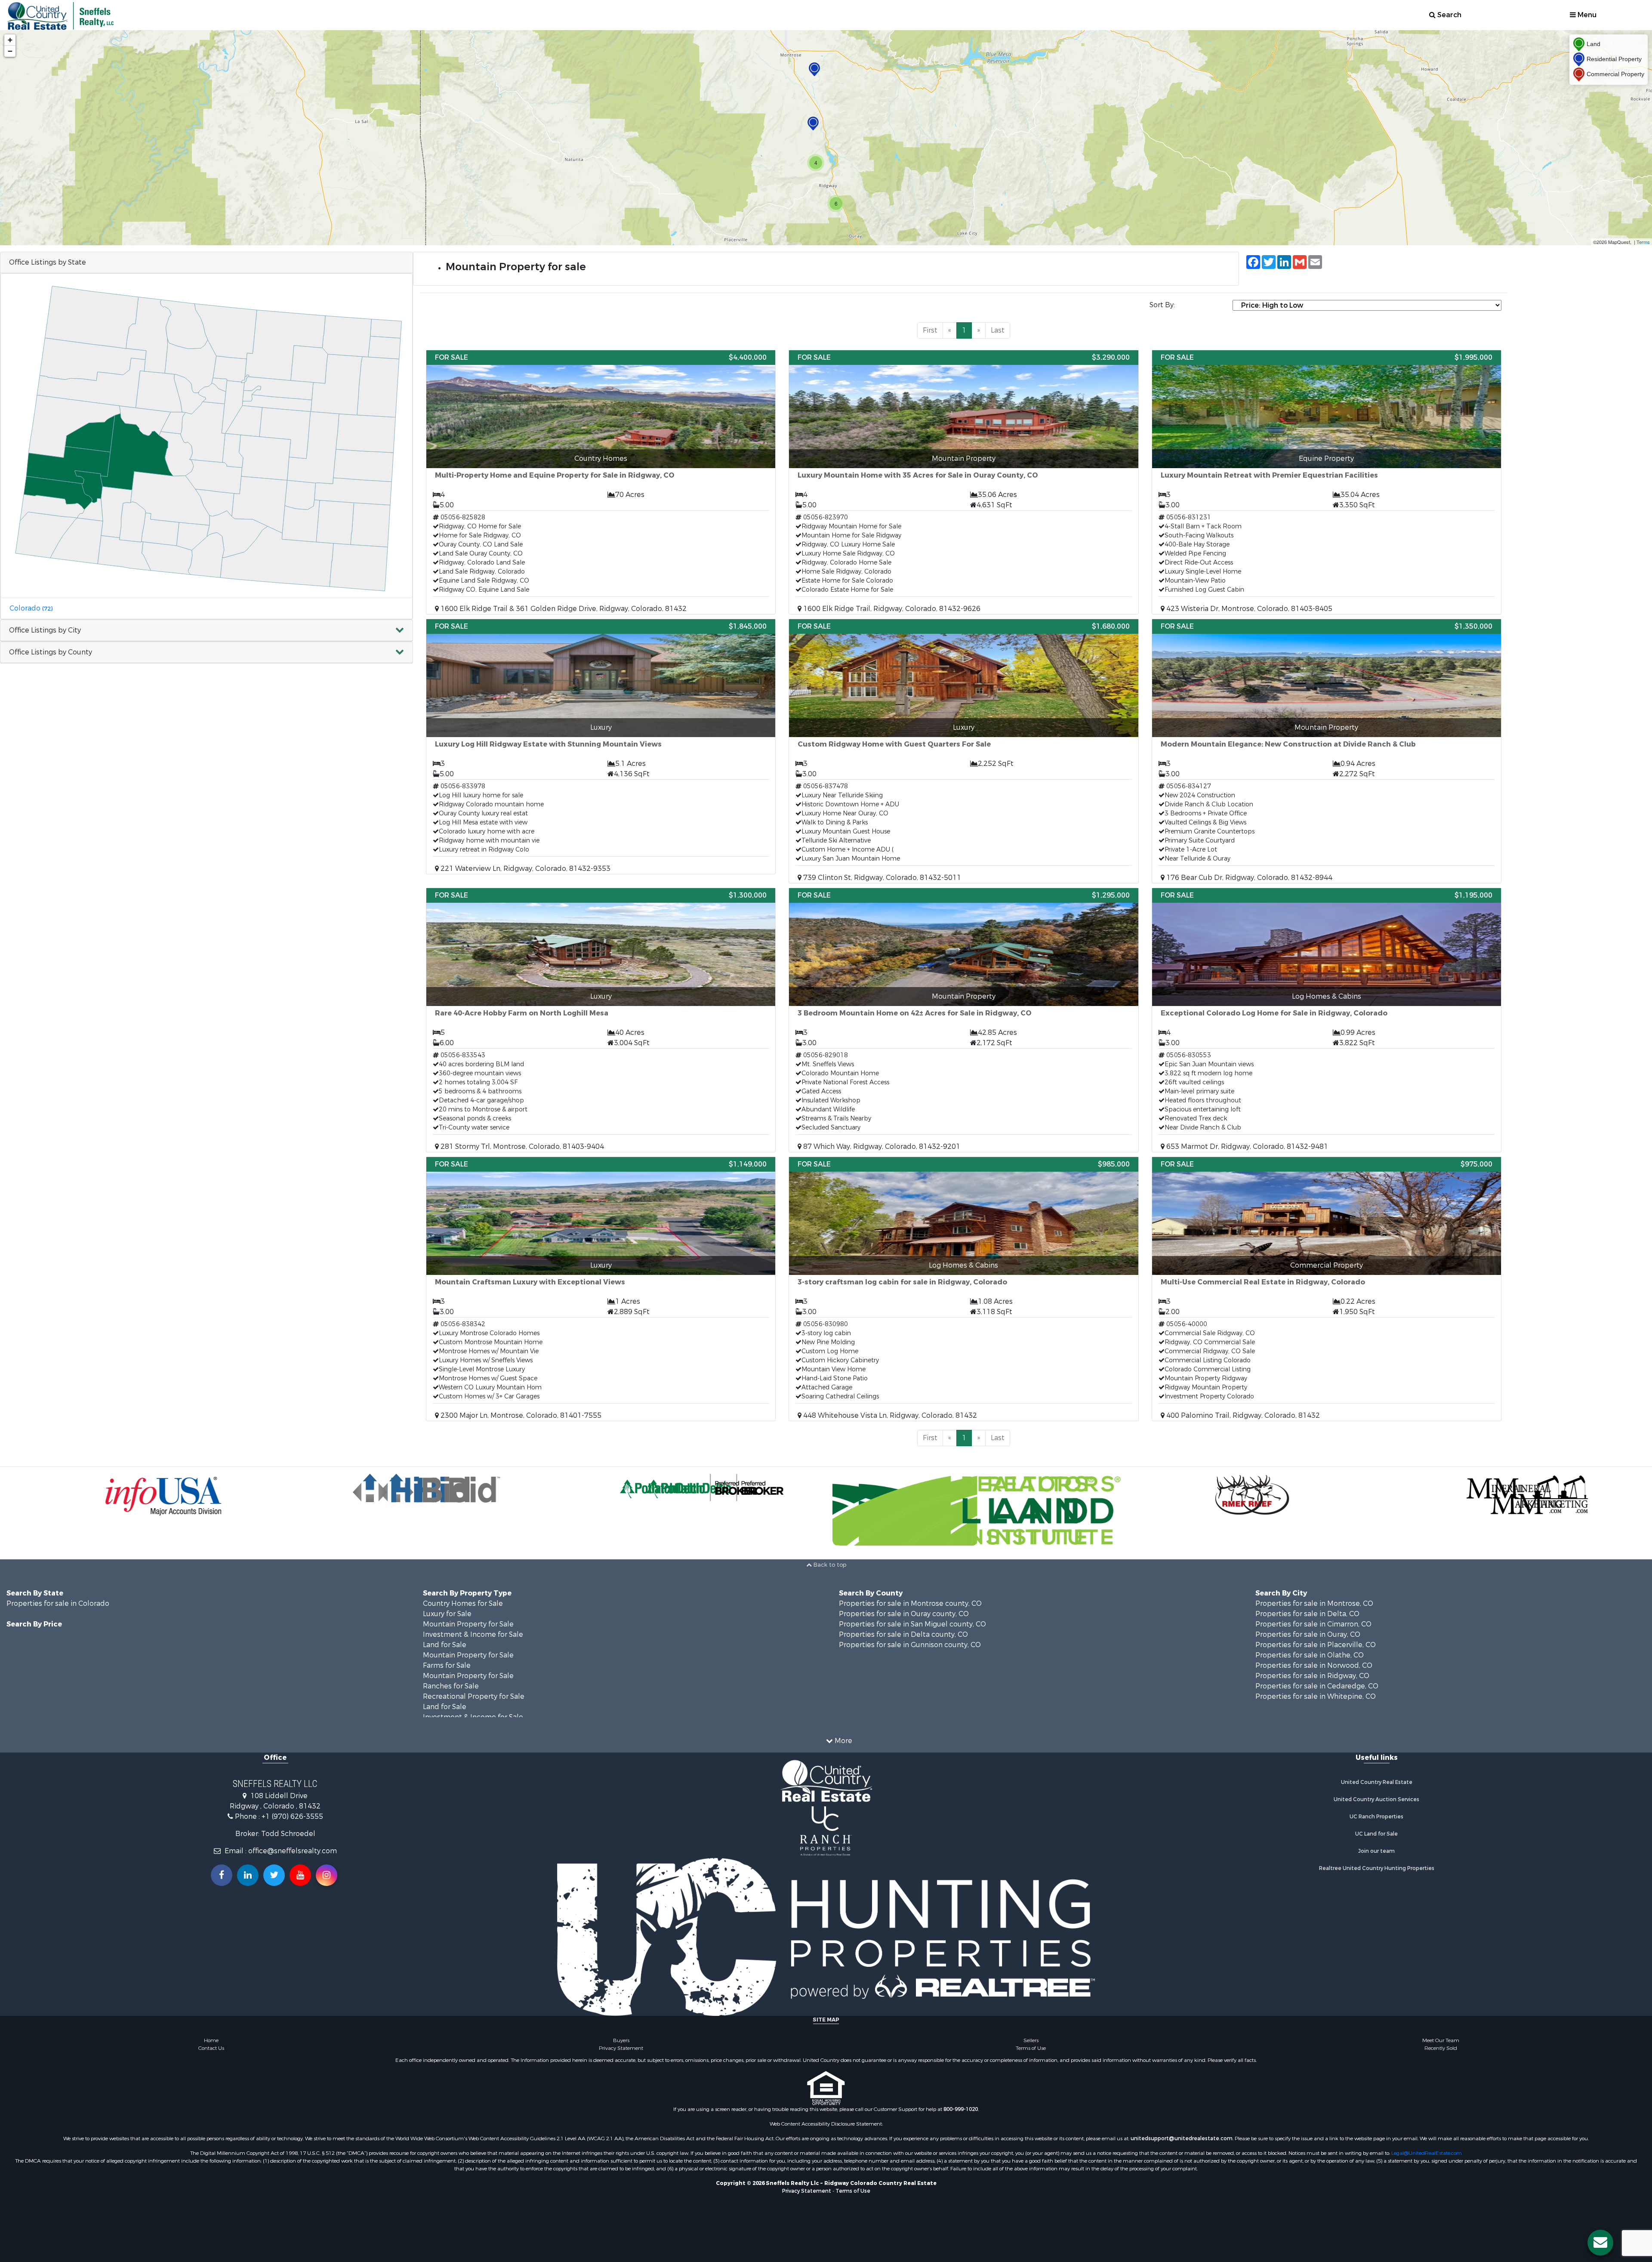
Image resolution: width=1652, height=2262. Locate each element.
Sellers (1031, 2040)
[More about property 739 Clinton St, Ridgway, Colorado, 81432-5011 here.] (963, 751)
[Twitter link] (274, 1875)
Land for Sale (445, 1645)
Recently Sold (1441, 2048)
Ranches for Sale (451, 1686)
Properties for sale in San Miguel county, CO (912, 1624)
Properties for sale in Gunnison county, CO (910, 1645)
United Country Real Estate (1377, 1782)
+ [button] (10, 40)
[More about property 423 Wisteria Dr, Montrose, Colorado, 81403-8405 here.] (1327, 482)
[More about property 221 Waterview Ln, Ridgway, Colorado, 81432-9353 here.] (601, 747)
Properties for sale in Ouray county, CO (904, 1614)
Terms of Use (1031, 2048)
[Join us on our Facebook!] (222, 1875)
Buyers (621, 2040)
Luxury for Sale (447, 1614)
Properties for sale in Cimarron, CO (1313, 1624)
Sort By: (1162, 305)
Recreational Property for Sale (474, 1696)
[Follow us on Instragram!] (327, 1875)
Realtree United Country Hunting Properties (1377, 1868)
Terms (1643, 242)
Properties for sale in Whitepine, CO (1316, 1696)
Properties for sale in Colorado (58, 1603)
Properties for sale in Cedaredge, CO (1317, 1686)
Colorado (31, 608)
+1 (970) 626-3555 (292, 1816)
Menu (1586, 15)
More (843, 1741)
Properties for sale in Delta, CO (1307, 1614)
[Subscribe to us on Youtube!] (300, 1875)
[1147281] (813, 124)
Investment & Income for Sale (473, 1634)
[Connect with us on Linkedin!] (248, 1875)
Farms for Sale (447, 1665)
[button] (206, 631)
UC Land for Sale (1376, 1834)
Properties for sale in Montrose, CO (1314, 1603)
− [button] (10, 51)
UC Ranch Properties (1376, 1817)
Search (1449, 15)
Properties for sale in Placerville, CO (1316, 1645)
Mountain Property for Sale (468, 1624)
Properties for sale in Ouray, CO (1308, 1634)
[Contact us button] (1600, 2243)
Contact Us (211, 2048)
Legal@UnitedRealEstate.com (1427, 2153)
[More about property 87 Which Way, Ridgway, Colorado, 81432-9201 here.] (963, 1020)
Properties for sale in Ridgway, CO (1312, 1676)
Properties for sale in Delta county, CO (903, 1634)
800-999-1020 (961, 2109)
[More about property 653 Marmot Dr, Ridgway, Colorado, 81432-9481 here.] (1327, 1020)
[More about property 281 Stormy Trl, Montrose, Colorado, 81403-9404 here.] (601, 1020)
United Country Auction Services (1376, 1799)
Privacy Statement (621, 2048)
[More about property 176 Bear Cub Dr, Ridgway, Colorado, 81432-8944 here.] (1327, 751)
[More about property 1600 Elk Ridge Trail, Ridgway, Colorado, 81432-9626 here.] (963, 482)
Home (211, 2040)
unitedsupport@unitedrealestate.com (1182, 2139)
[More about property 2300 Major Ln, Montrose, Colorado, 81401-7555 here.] (601, 1289)
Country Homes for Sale (463, 1603)
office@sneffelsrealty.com (293, 1851)
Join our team (1376, 1851)
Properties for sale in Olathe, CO (1310, 1655)
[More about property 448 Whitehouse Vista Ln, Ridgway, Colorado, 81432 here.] (963, 1289)
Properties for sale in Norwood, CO (1314, 1665)
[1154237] (814, 69)
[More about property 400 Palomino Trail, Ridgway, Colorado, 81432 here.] (1327, 1289)
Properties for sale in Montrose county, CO (910, 1603)
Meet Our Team (1441, 2040)
